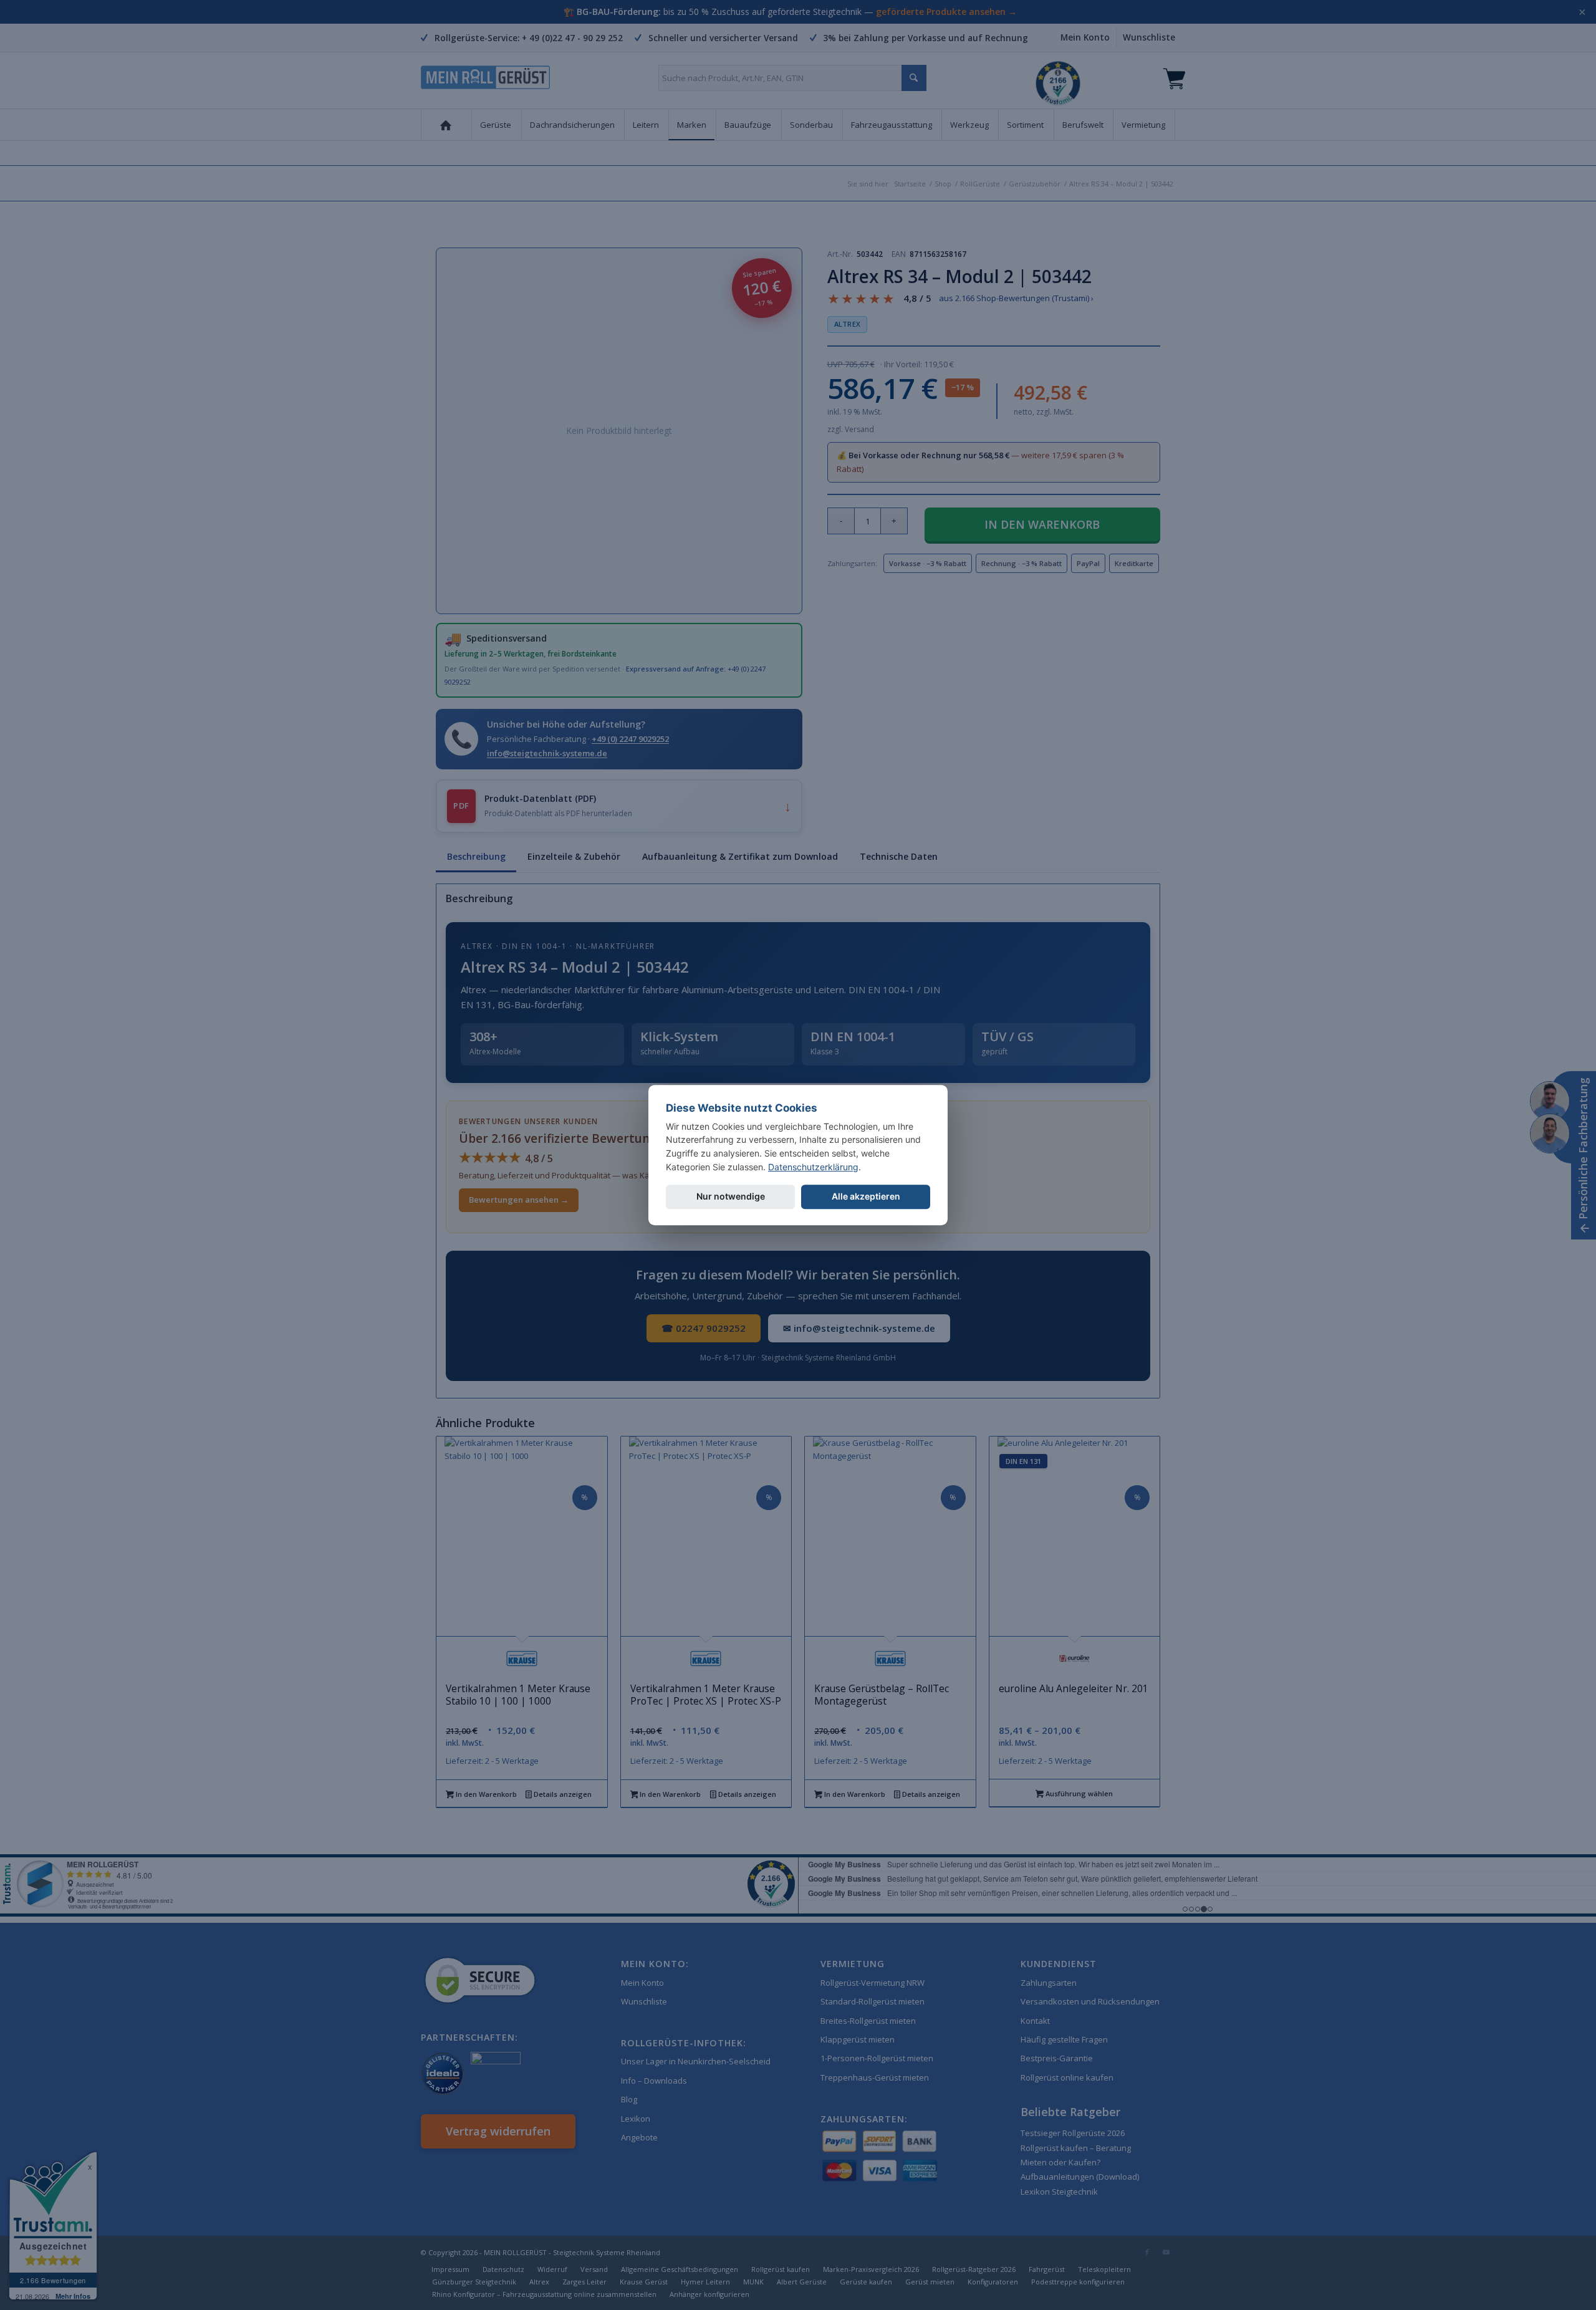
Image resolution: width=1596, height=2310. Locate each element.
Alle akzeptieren (866, 1197)
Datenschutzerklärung (813, 1167)
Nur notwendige (731, 1197)
